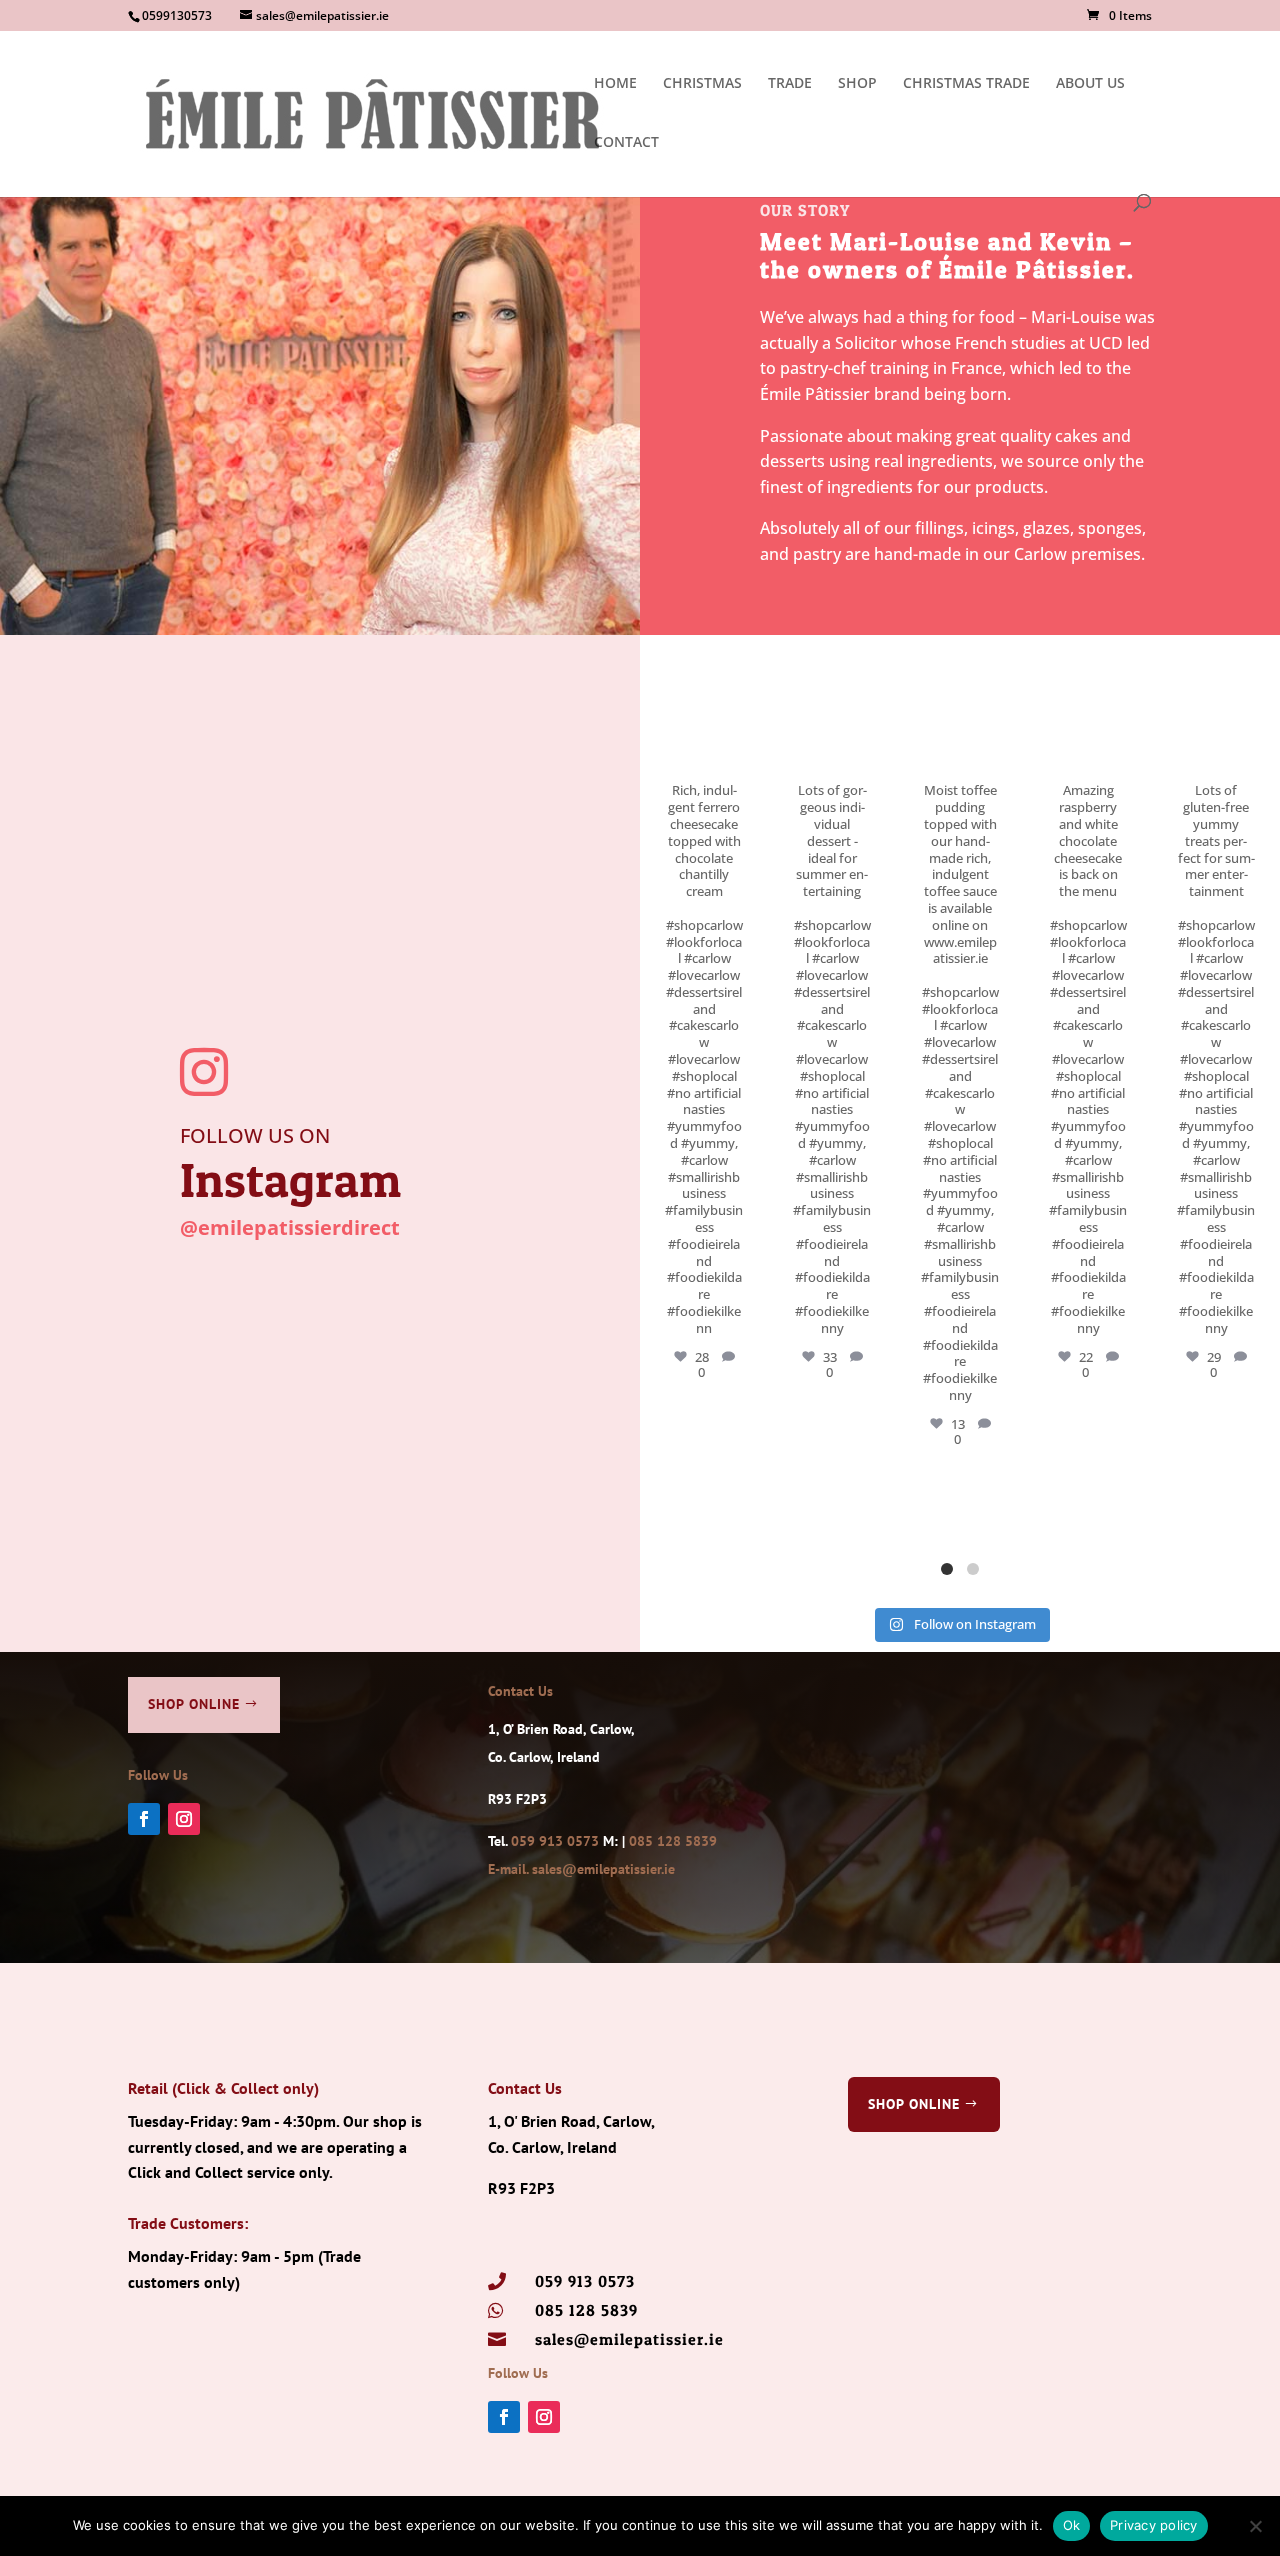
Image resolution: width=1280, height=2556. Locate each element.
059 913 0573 (555, 1841)
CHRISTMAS (702, 84)
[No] (1255, 2526)
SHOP (857, 84)
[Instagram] (743, 745)
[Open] (704, 711)
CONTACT (626, 143)
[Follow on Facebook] (144, 1819)
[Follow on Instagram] (184, 1819)
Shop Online (194, 1704)
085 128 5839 (673, 1841)
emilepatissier (703, 670)
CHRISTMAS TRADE (966, 84)
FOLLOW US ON (255, 1135)
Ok (1072, 2525)
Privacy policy (1154, 2525)
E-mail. (510, 1869)
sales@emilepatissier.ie (603, 1869)
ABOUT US (1090, 84)
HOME (615, 84)
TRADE (790, 84)
